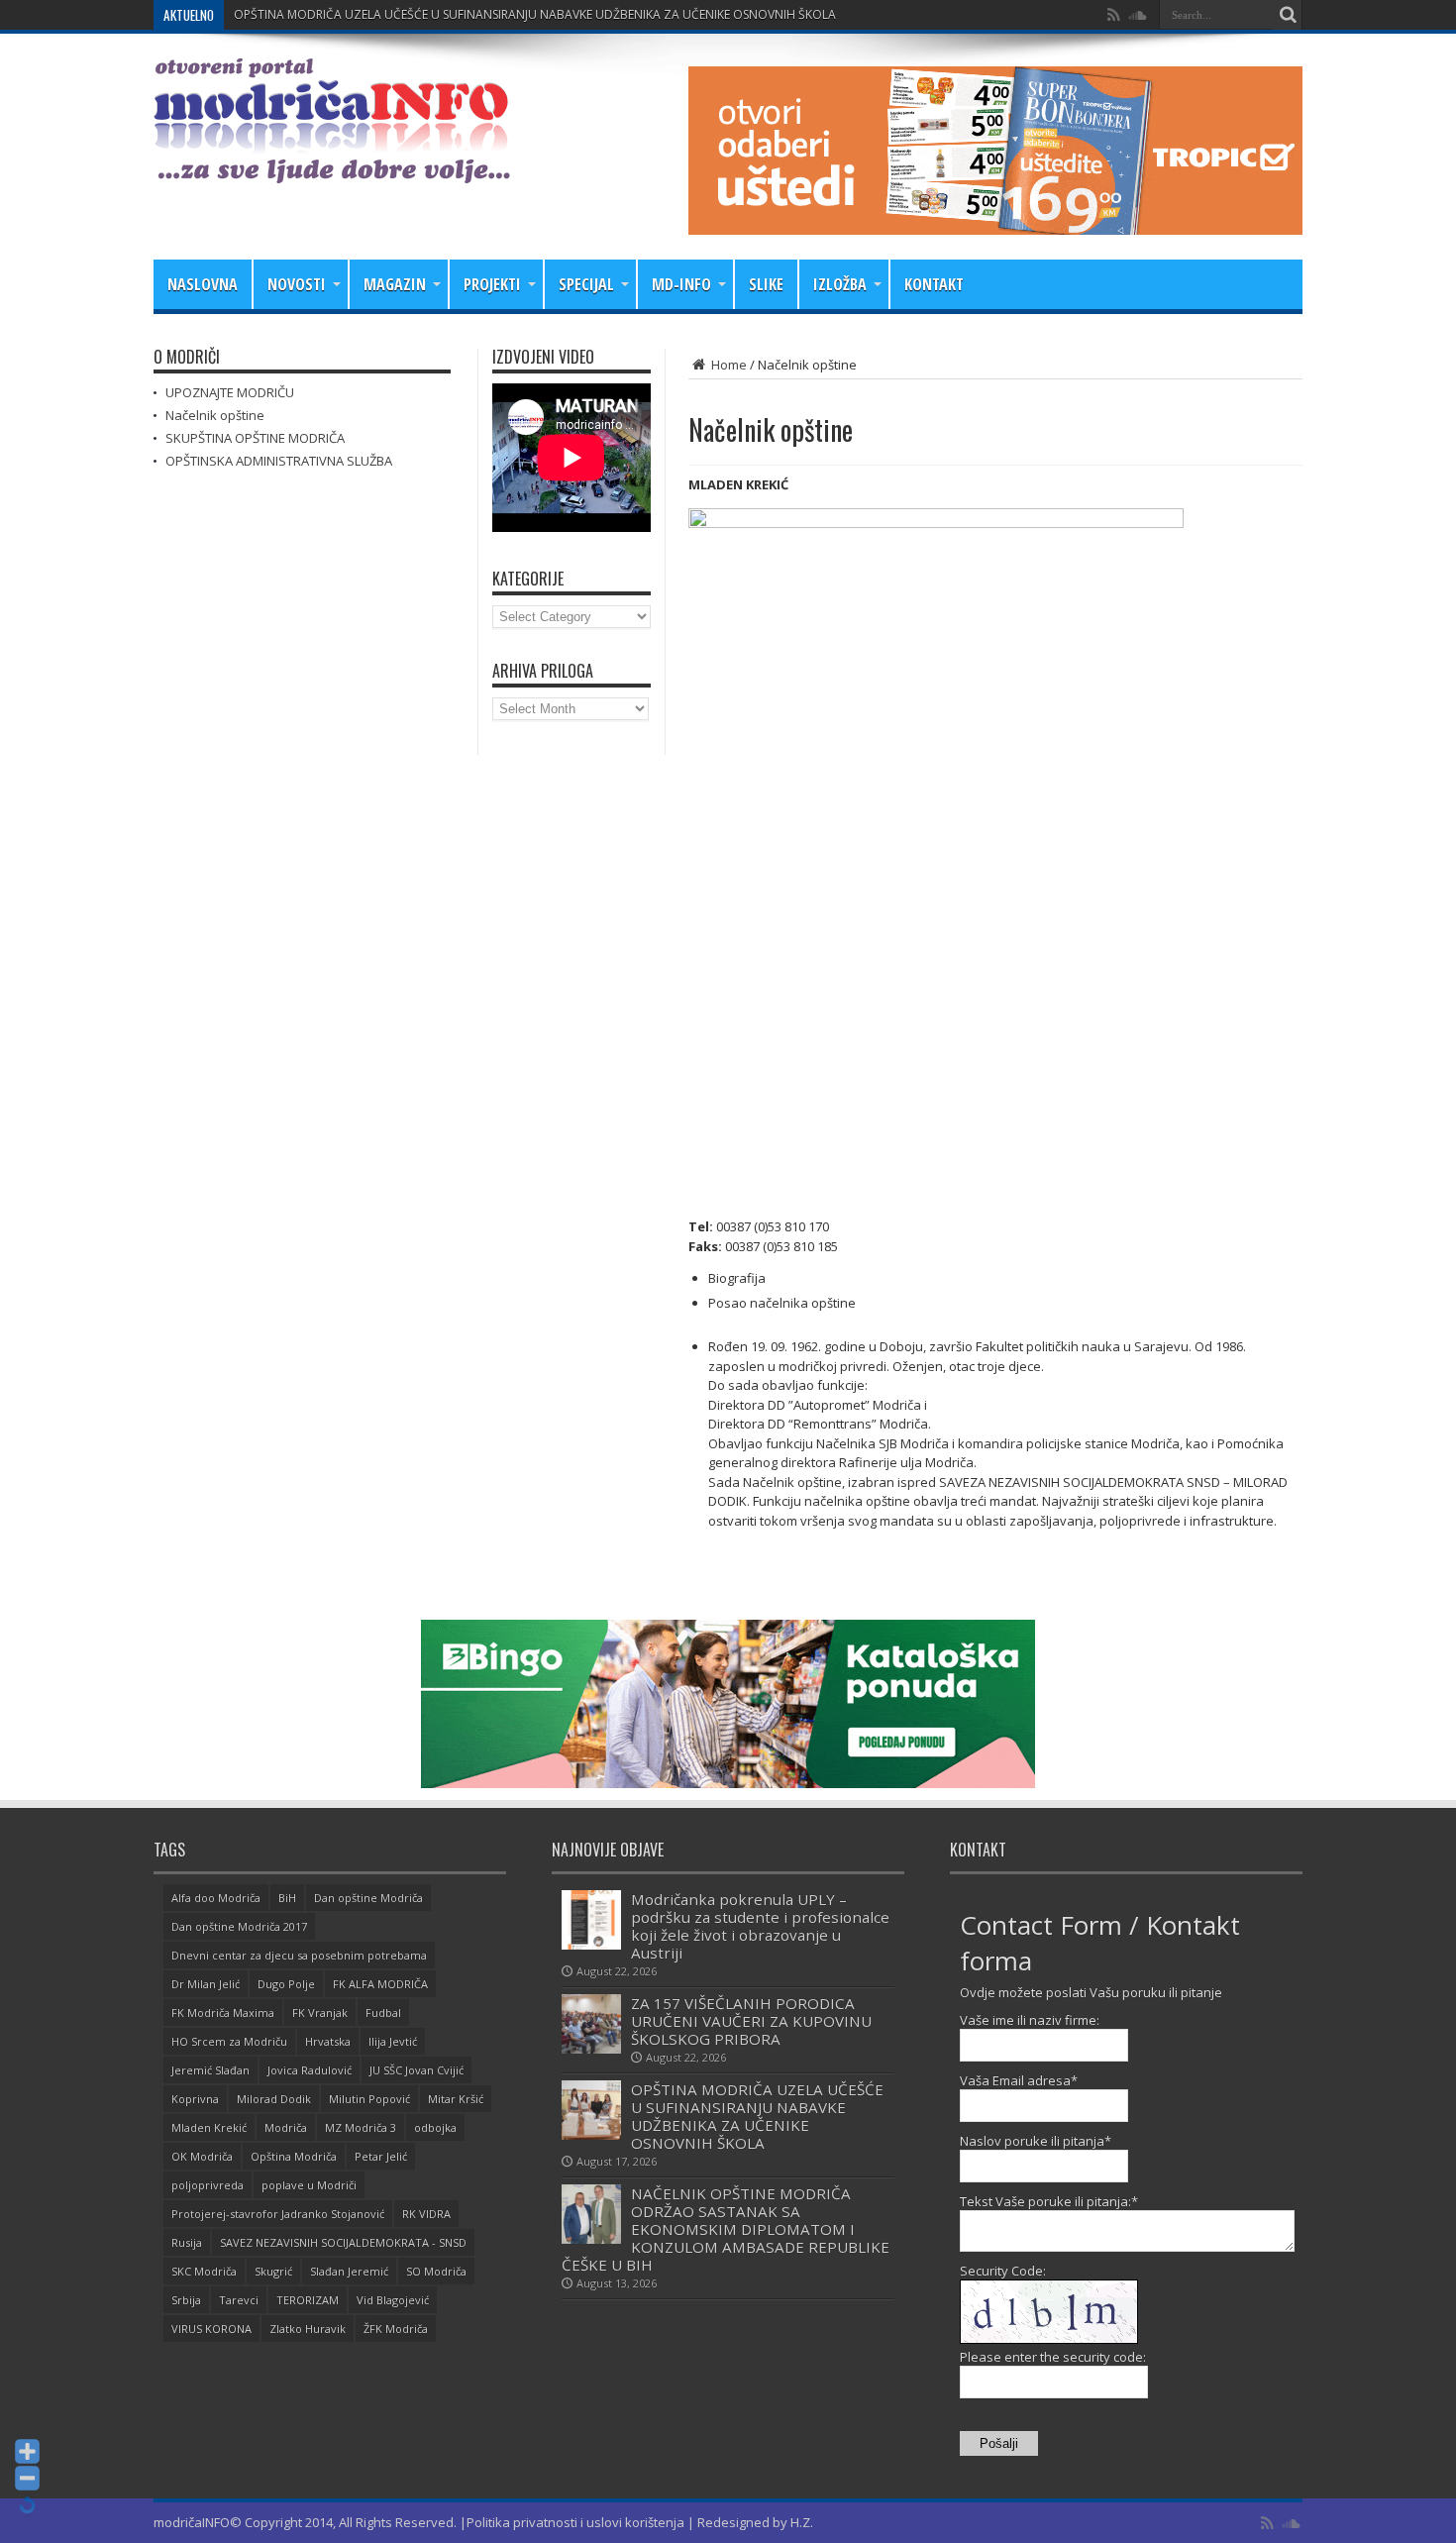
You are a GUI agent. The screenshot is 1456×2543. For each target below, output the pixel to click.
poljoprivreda (208, 2185)
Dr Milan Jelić (206, 1984)
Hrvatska (328, 2041)
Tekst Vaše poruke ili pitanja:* (1049, 2201)
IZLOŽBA (840, 284)
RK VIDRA (426, 2214)
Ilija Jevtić (393, 2041)
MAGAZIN (395, 284)
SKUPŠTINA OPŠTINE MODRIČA (255, 438)
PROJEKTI (492, 284)
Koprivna (195, 2099)
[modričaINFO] (332, 168)
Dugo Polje (286, 1984)
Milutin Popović (369, 2099)
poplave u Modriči (309, 2185)
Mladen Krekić (209, 2127)
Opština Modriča (294, 2156)
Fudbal (383, 2013)
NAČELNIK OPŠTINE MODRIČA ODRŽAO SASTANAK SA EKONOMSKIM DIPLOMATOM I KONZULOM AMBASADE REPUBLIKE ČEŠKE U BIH (726, 2229)
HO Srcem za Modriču (229, 2041)
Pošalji (999, 2443)
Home (728, 365)
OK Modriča (202, 2156)
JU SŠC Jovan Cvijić (416, 2070)
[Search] (1288, 15)
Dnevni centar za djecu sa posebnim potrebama (299, 1955)
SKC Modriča (204, 2271)
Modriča (286, 2127)
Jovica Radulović (310, 2070)
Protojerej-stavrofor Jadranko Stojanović (278, 2214)
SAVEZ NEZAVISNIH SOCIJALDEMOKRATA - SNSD (343, 2242)
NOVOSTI (297, 284)
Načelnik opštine (215, 415)
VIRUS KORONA (211, 2329)
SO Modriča (436, 2271)
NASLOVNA (203, 284)
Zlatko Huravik (308, 2329)
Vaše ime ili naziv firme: (1030, 2020)
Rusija (187, 2242)
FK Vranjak (320, 2013)
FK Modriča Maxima (223, 2013)
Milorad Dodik (274, 2099)
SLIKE (766, 284)
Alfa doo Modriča (216, 1898)
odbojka (435, 2127)
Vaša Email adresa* (1019, 2080)
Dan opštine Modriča (368, 1898)
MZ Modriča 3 (361, 2127)
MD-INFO (681, 284)
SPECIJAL (586, 284)
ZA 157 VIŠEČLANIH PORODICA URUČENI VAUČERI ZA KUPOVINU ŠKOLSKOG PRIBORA (751, 2021)
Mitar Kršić (456, 2099)
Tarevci (239, 2300)
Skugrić (273, 2271)
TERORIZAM (308, 2300)
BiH (287, 1898)
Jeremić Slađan (210, 2070)
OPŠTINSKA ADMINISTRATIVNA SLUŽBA (279, 461)
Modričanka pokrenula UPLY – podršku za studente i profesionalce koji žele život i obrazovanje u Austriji (760, 1926)
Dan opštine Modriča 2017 (239, 1926)
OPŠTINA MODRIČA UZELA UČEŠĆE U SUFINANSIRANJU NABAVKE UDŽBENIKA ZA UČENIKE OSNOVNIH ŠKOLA (535, 14)
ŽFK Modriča (396, 2329)
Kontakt (934, 284)
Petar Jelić (381, 2156)
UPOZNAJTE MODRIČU (230, 392)
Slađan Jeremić (349, 2271)
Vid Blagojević (393, 2300)
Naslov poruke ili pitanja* (1036, 2141)
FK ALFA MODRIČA (380, 1984)
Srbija (186, 2300)
